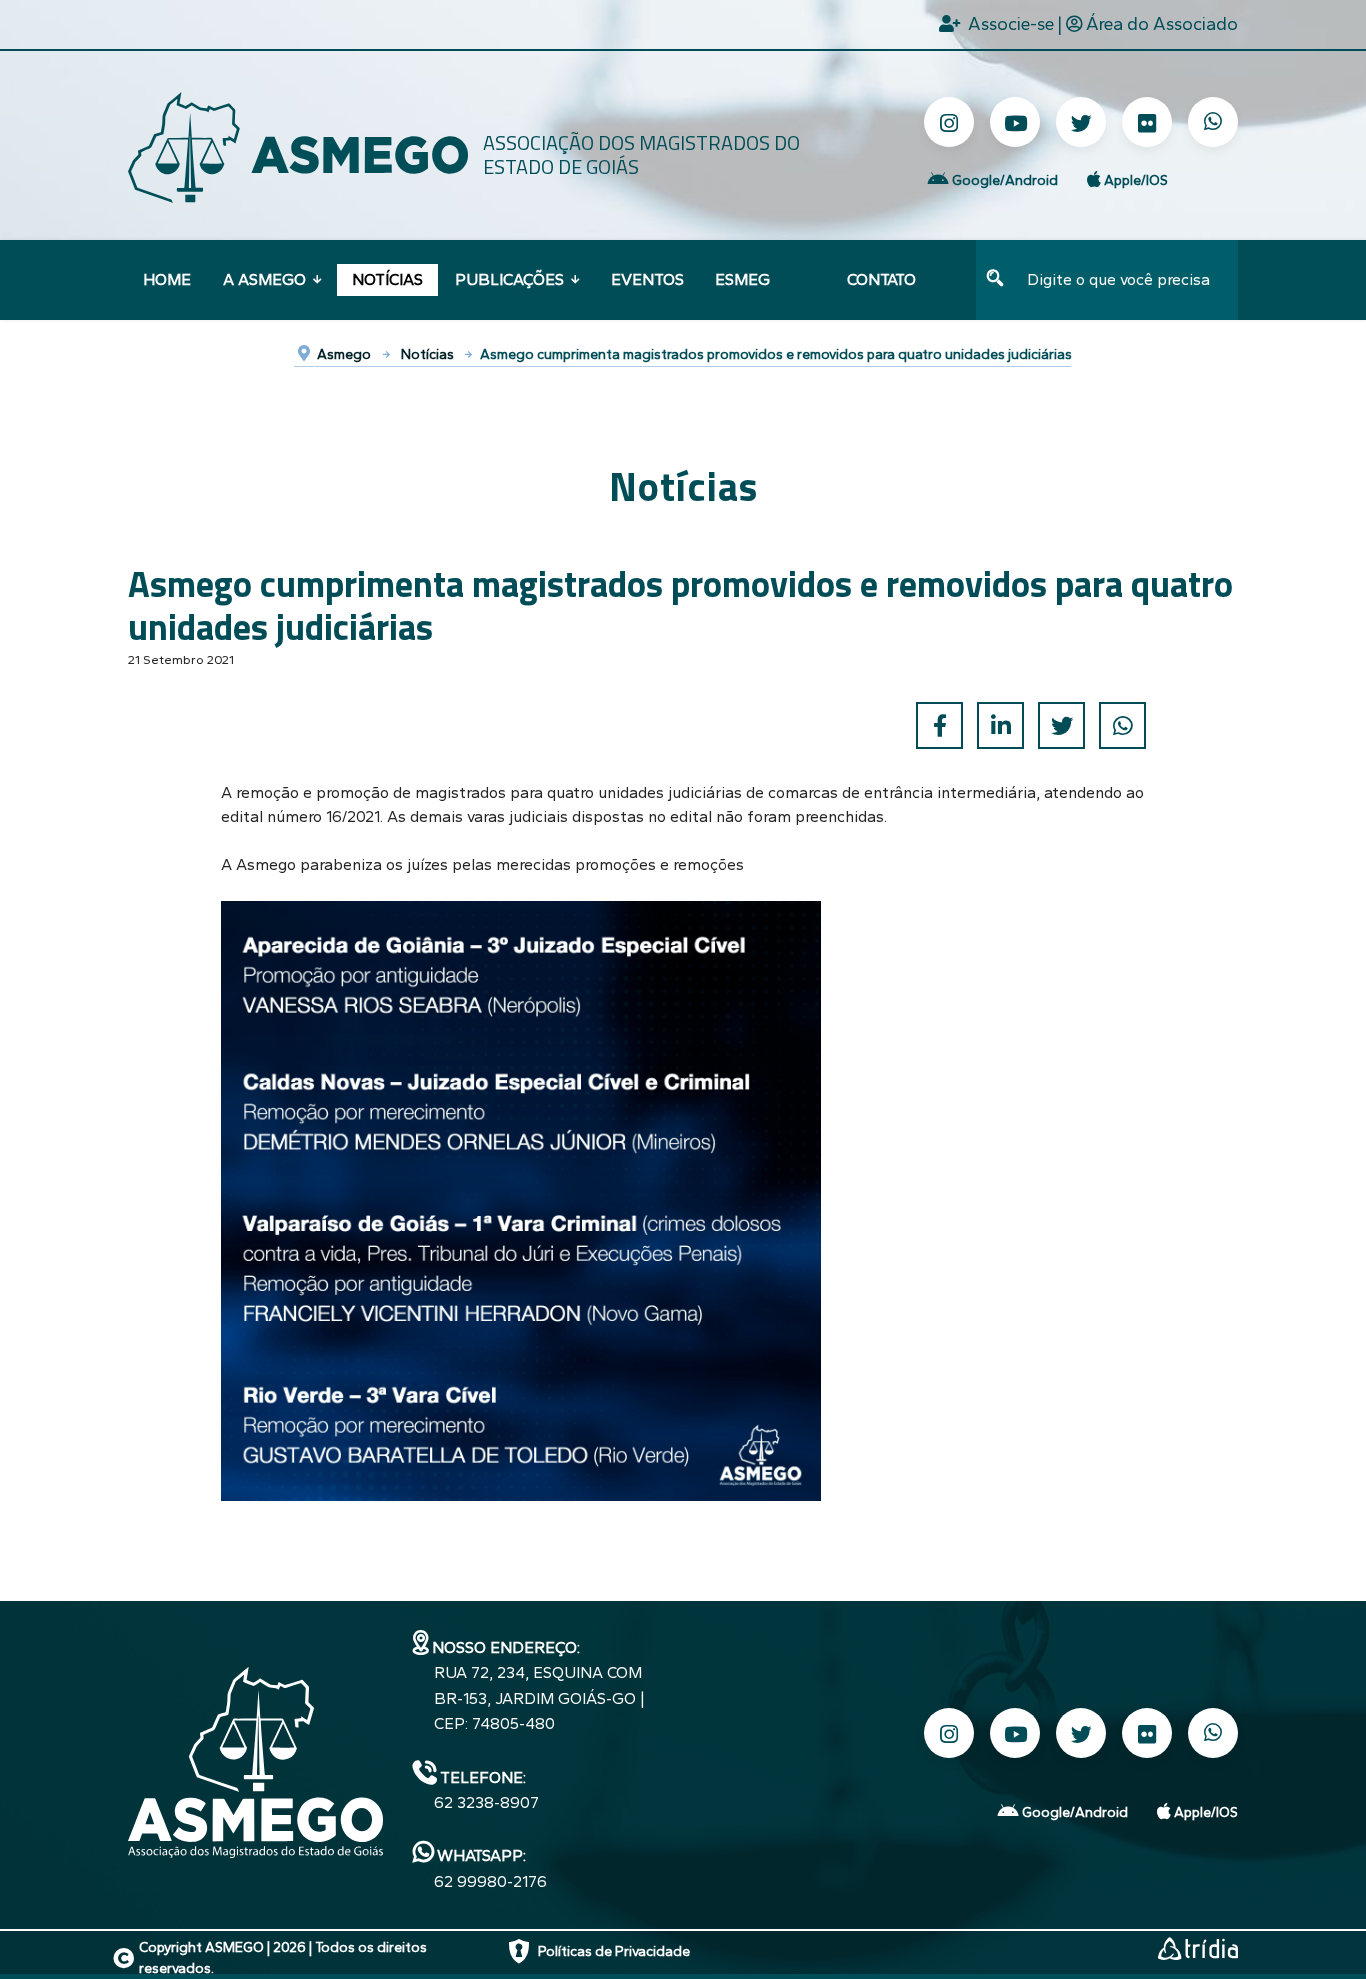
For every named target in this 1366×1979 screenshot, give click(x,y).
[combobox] (1126, 280)
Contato (881, 279)
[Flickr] (1147, 122)
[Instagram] (949, 122)
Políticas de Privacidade (614, 1951)
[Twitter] (1081, 122)
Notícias (387, 279)
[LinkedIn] (1000, 725)
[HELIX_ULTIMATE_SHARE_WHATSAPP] (1122, 725)
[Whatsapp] (1213, 122)
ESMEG (742, 279)
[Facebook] (939, 725)
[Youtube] (1015, 122)
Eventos (647, 279)
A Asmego (264, 279)
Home (167, 279)
